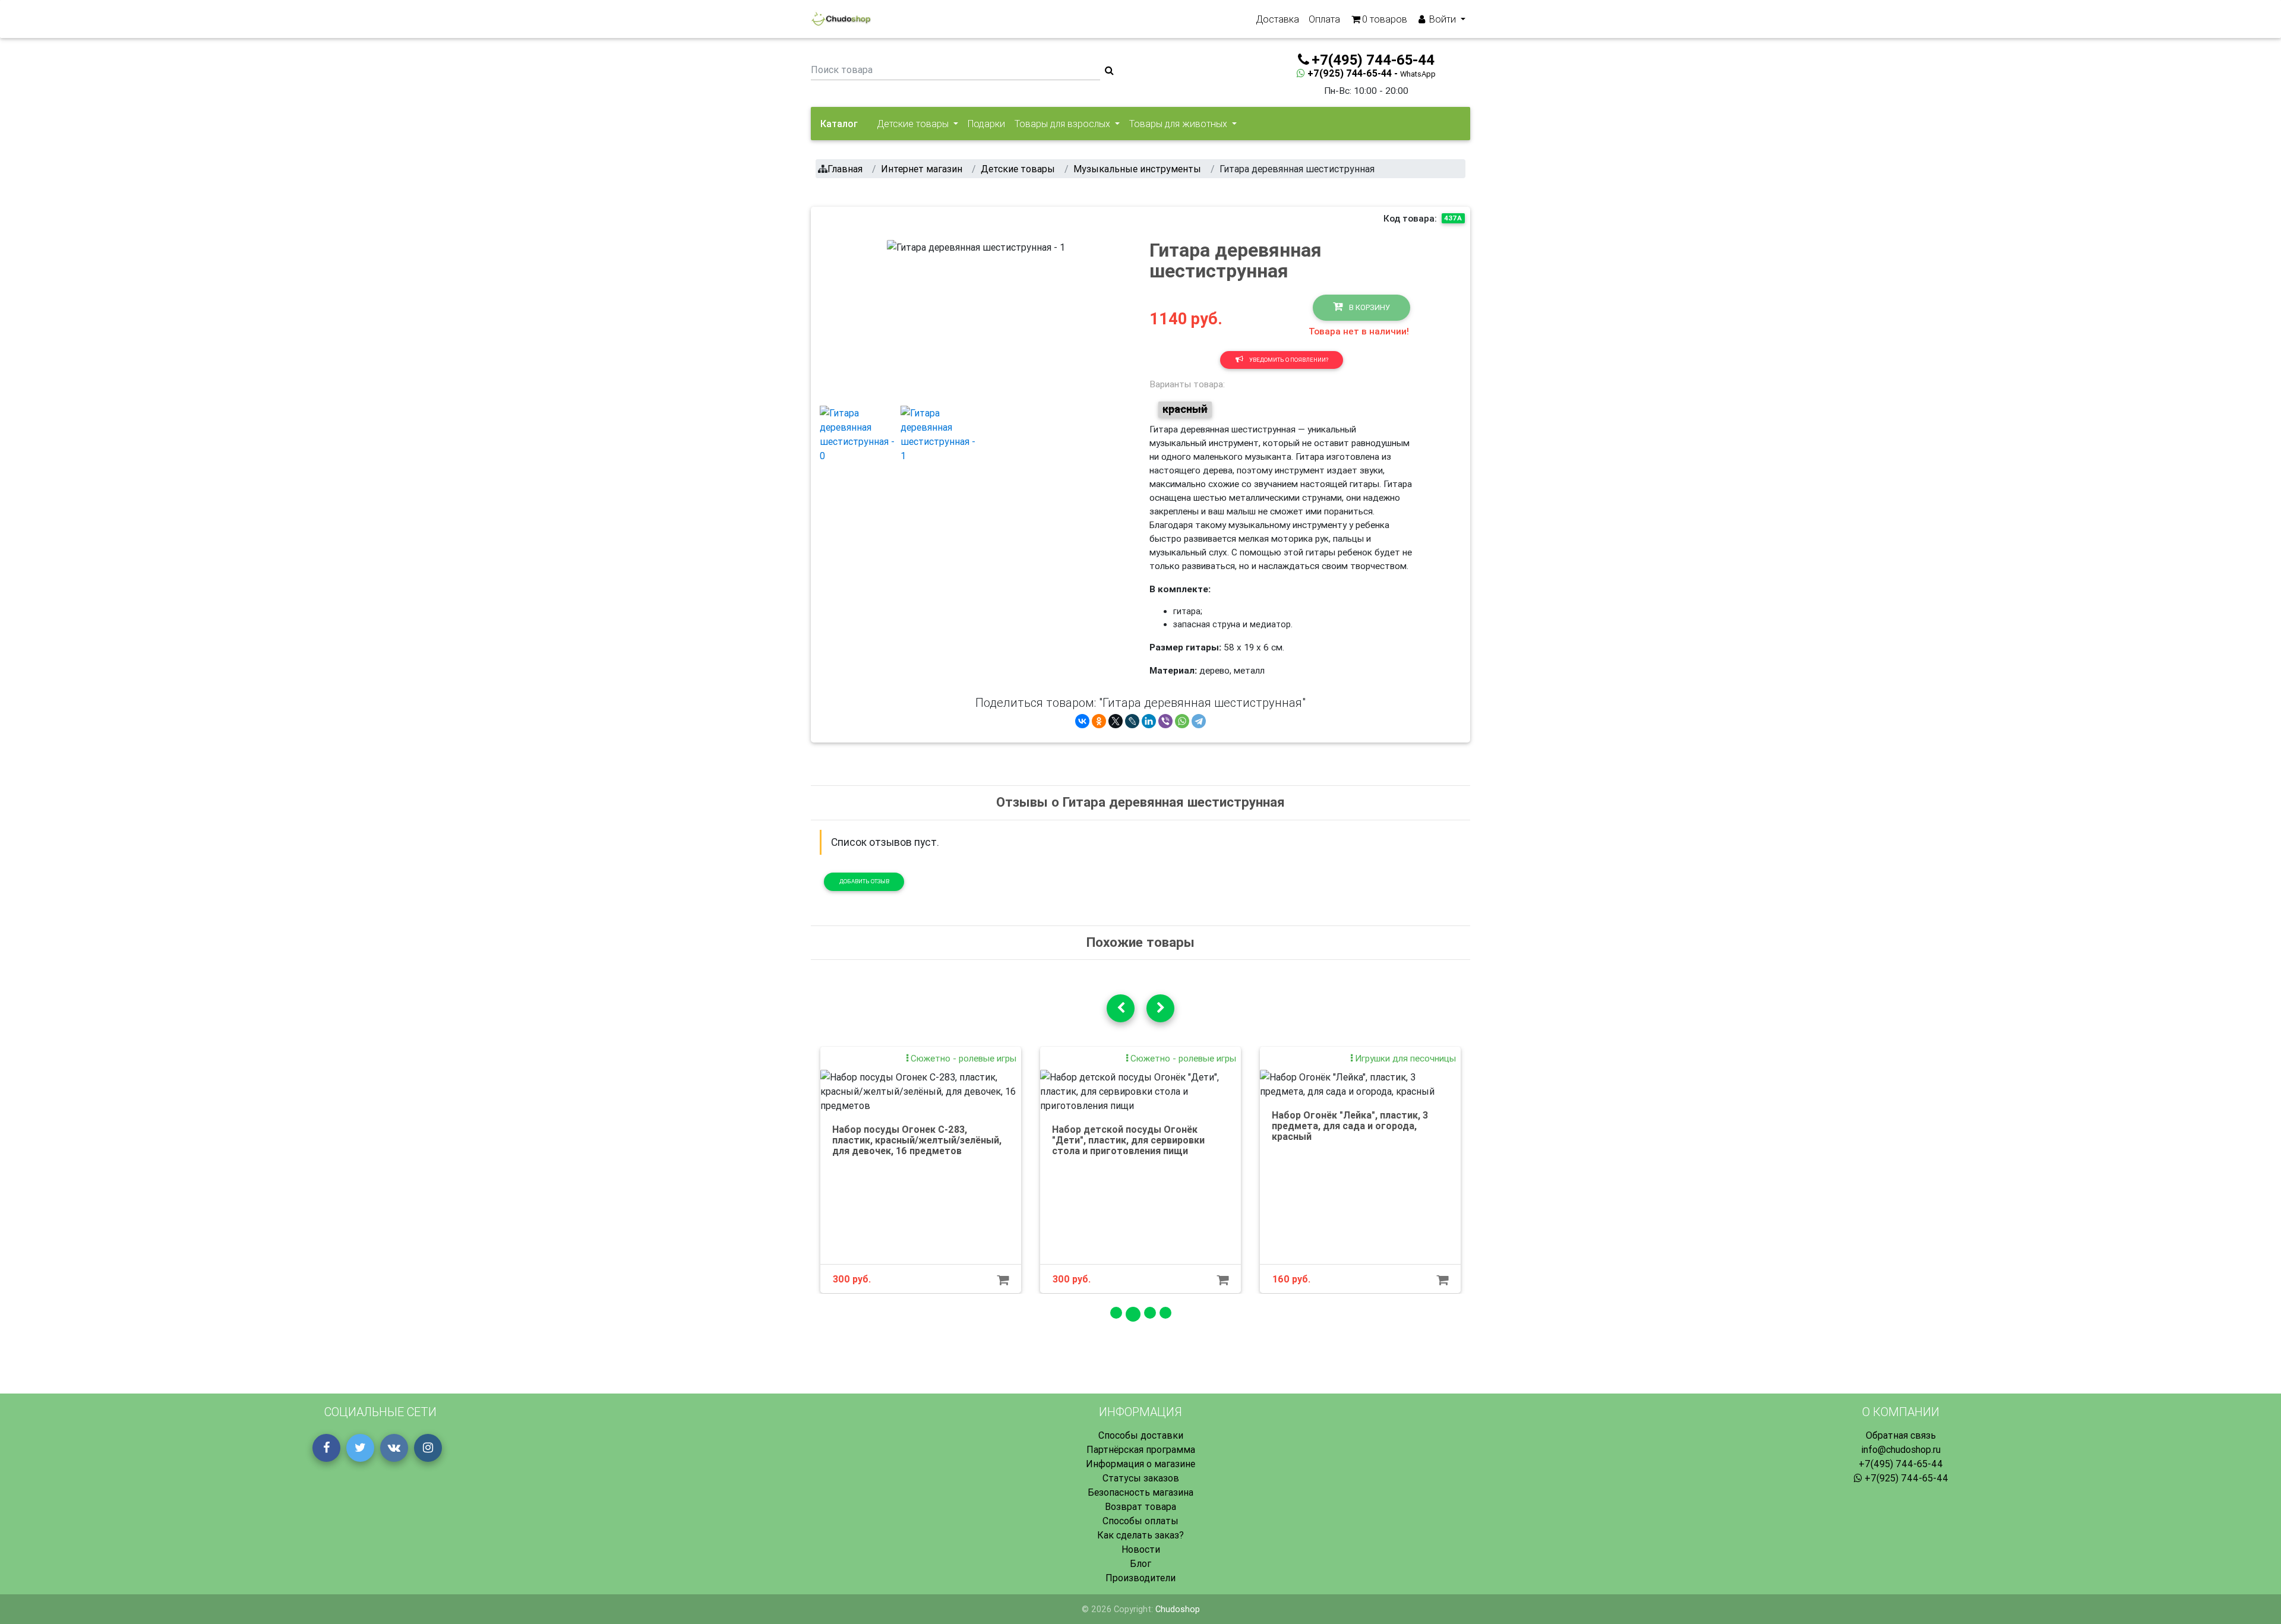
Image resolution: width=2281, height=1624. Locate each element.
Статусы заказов (1141, 1478)
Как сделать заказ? (1140, 1535)
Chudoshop (1178, 1609)
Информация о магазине (1140, 1464)
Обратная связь (1901, 1435)
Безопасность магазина (1140, 1492)
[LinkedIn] (1149, 721)
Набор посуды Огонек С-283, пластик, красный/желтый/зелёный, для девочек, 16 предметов (917, 1140)
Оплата (1324, 19)
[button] (900, 318)
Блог (1140, 1563)
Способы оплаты (1140, 1521)
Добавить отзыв (864, 881)
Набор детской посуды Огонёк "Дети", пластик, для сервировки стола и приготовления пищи (1128, 1140)
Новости (1141, 1549)
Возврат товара (1140, 1506)
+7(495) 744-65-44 (1901, 1464)
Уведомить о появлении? (1288, 360)
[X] (1116, 721)
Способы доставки (1141, 1435)
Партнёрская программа (1141, 1449)
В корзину (1369, 307)
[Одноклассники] (1099, 721)
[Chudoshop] (841, 19)
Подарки (986, 124)
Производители (1140, 1578)
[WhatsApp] (1182, 721)
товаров (1385, 19)
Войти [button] (1443, 19)
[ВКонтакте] (1082, 721)
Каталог (839, 124)
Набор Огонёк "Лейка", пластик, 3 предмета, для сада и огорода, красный (1350, 1125)
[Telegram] (1199, 721)
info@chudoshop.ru (1901, 1449)
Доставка (1277, 19)
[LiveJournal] (1132, 721)
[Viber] (1165, 721)
